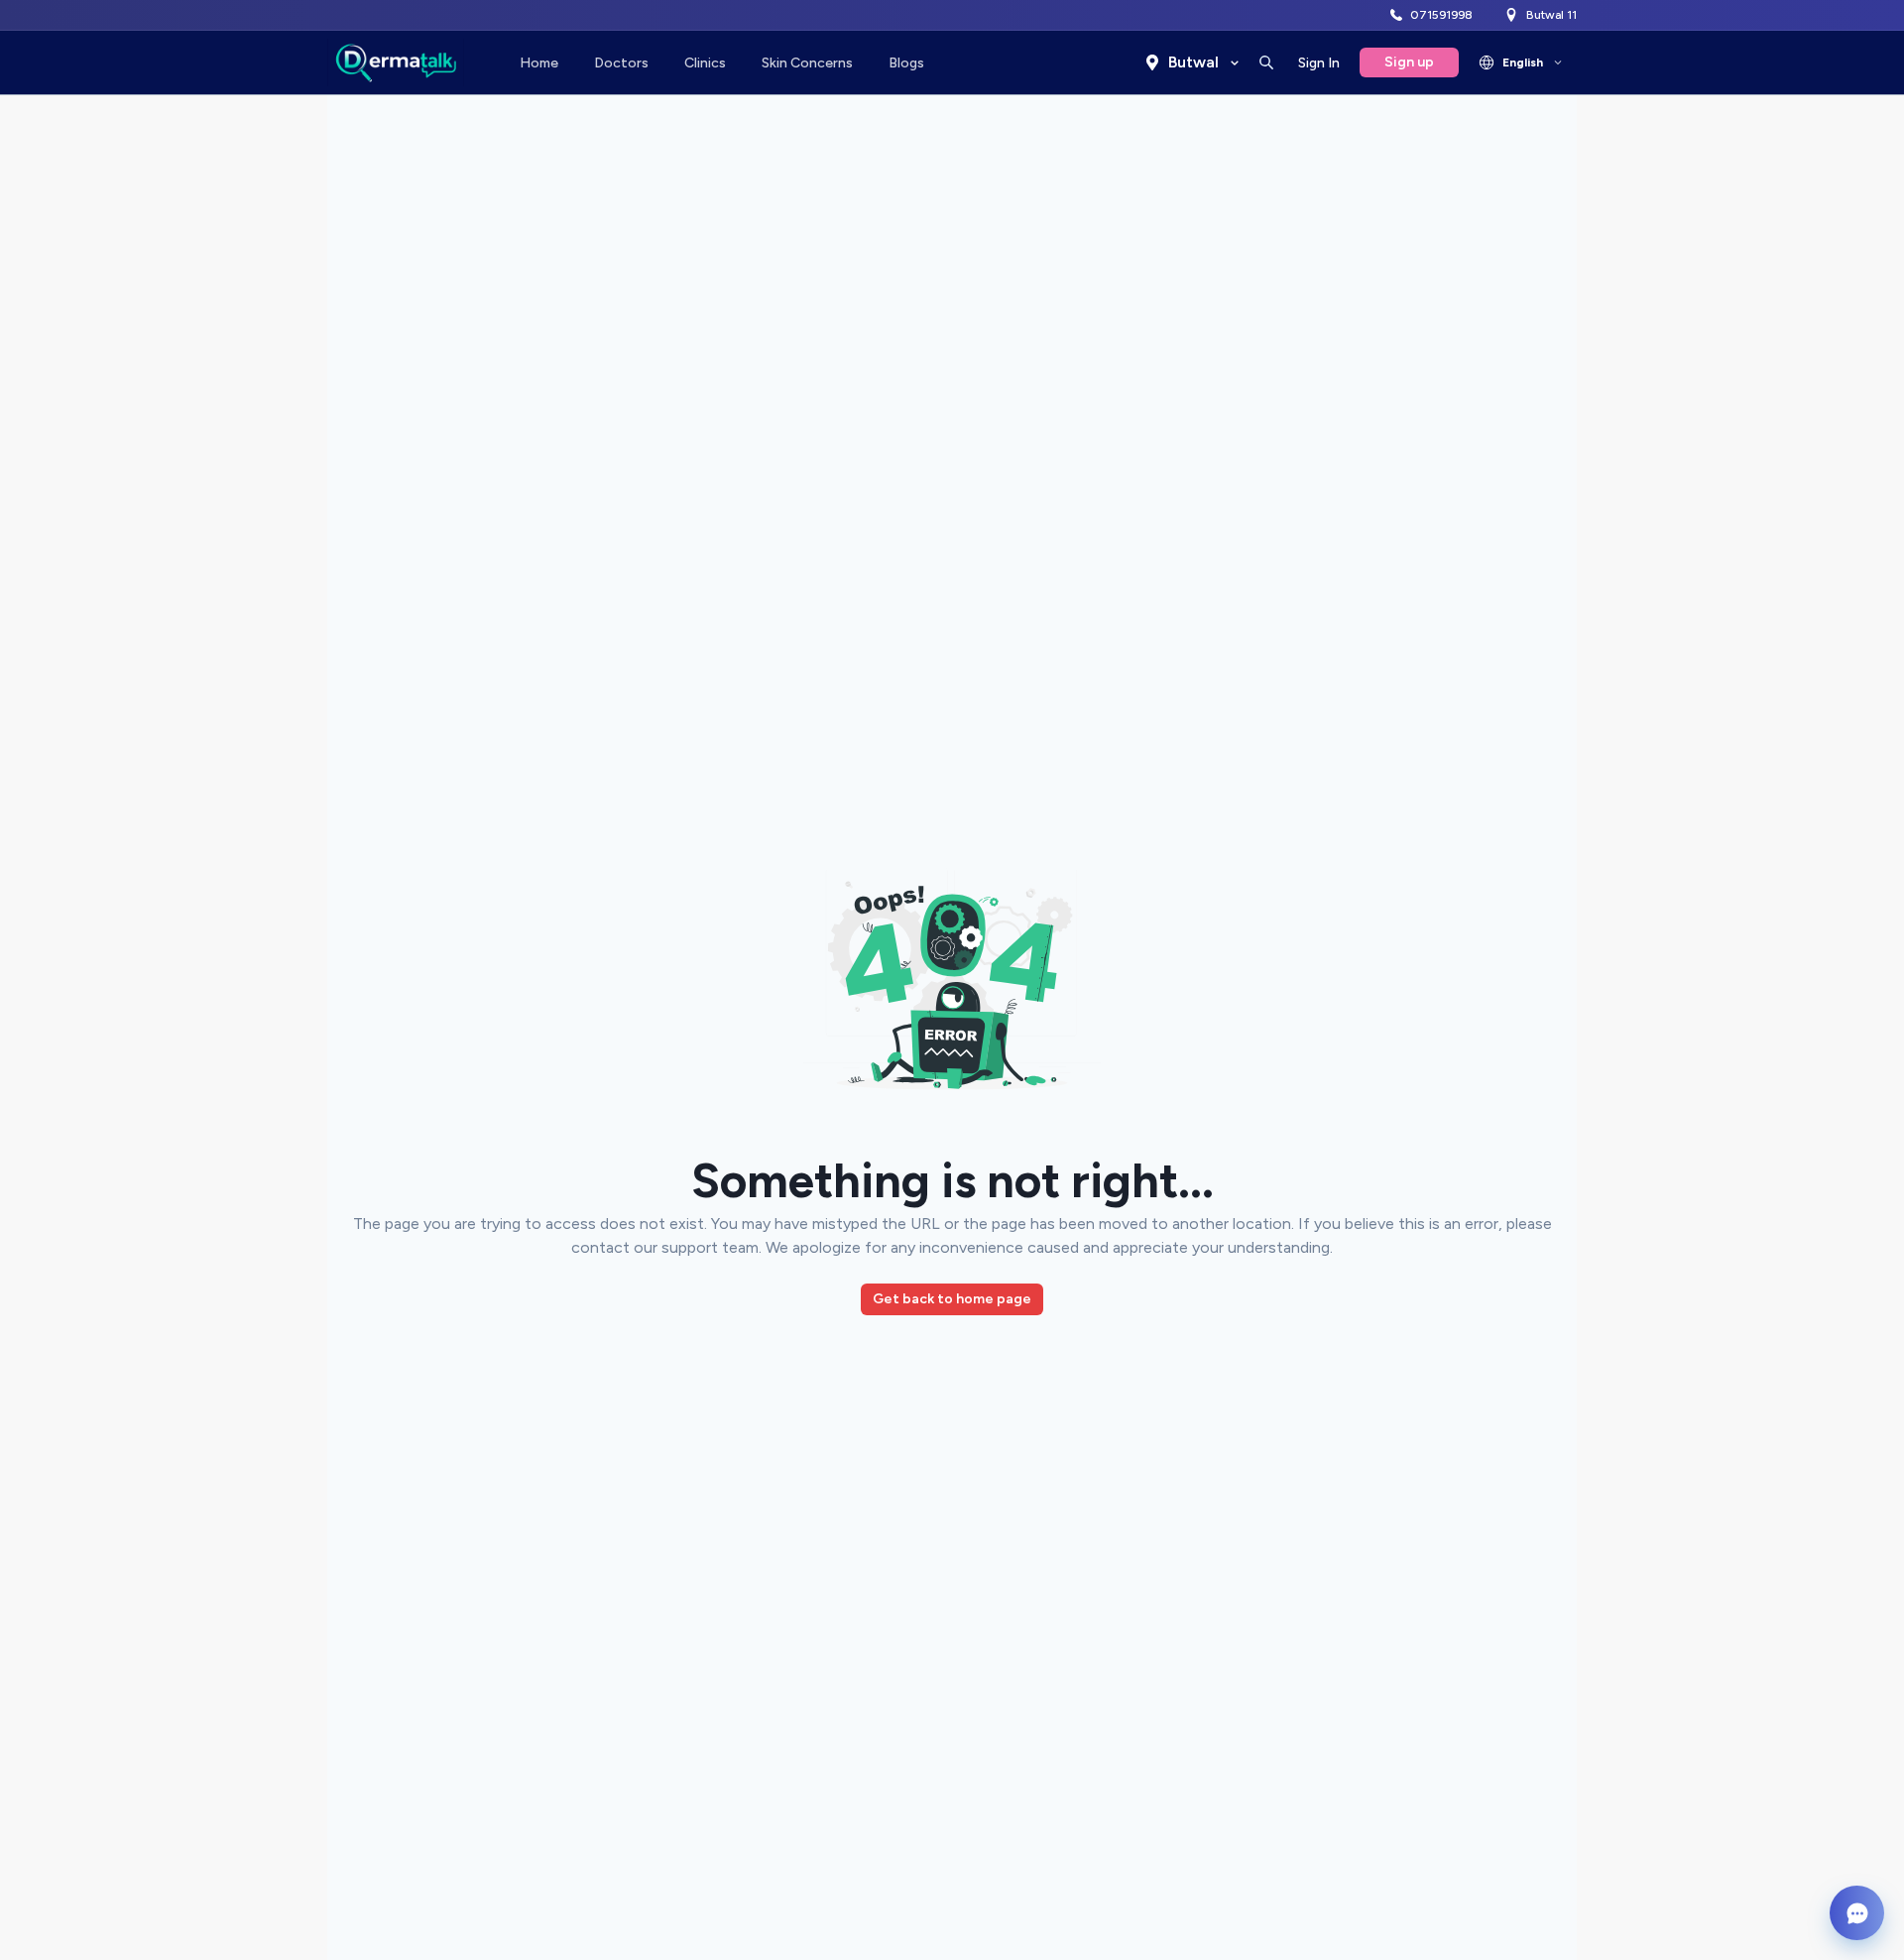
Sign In (1319, 63)
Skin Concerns (807, 63)
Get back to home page (952, 1299)
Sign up (1409, 62)
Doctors (621, 63)
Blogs (906, 63)
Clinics (705, 63)
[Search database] (1266, 62)
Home (539, 63)
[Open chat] (1857, 1913)
